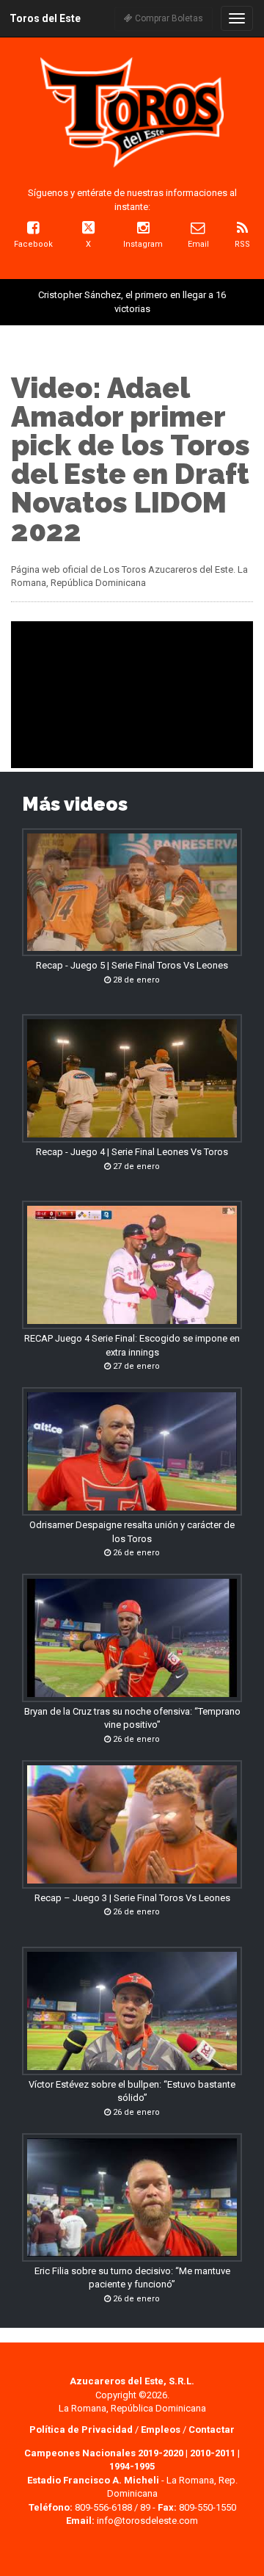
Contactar (212, 2430)
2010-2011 (213, 2453)
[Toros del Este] (132, 112)
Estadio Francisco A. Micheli (93, 2480)
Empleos (161, 2430)
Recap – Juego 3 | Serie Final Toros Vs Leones (132, 1898)
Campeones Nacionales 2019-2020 (104, 2453)
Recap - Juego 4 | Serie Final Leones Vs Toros (132, 1152)
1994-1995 (132, 2466)
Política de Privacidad (82, 2430)
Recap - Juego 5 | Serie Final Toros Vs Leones (132, 965)
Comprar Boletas (168, 18)
